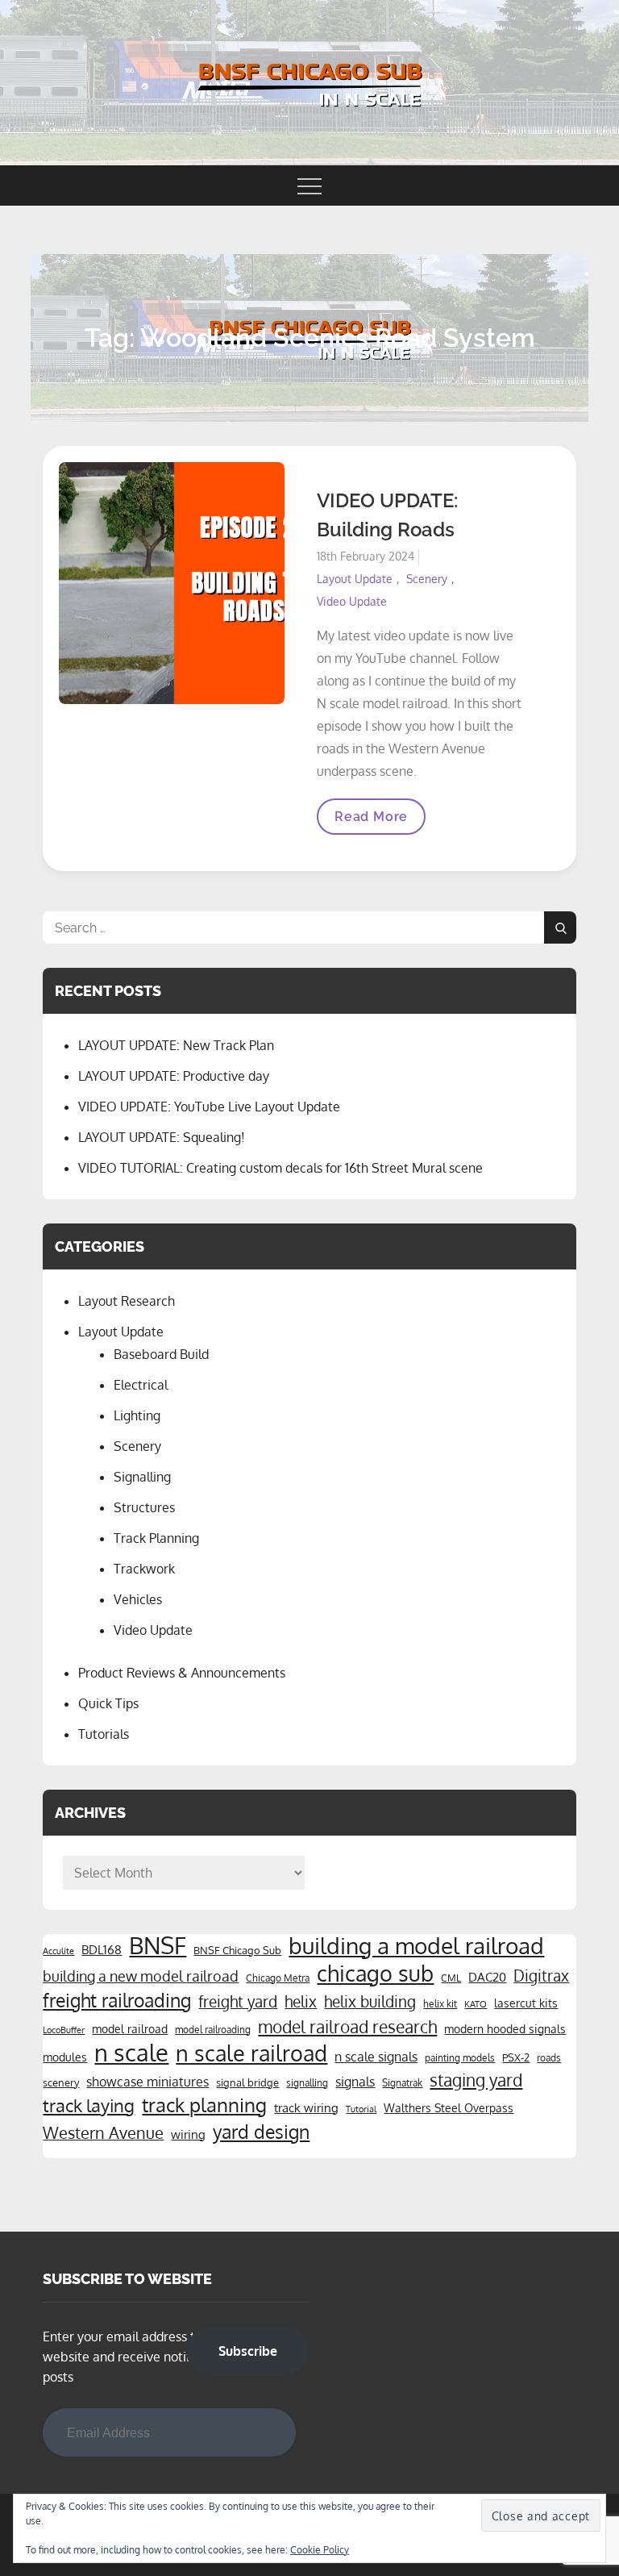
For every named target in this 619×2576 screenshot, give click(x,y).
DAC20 (487, 1977)
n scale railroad (251, 2053)
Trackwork (144, 1569)
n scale (131, 2053)
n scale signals (376, 2057)
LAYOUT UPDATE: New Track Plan (176, 1045)
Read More (371, 821)
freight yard (238, 2001)
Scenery (427, 579)
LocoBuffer (64, 2030)
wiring (188, 2134)
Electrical (141, 1385)
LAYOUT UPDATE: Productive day (174, 1076)
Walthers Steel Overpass (449, 2107)
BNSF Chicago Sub (237, 1950)
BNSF (158, 1945)
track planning (204, 2105)
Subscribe (248, 2351)
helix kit (440, 2003)
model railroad (130, 2028)
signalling (307, 2082)
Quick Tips (108, 1703)
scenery (61, 2082)
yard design (261, 2132)
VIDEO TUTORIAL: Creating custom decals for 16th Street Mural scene (280, 1168)
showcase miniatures (147, 2082)
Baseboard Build (161, 1354)
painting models (460, 2057)
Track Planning (156, 1538)
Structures (144, 1507)
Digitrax (541, 1976)
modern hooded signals (505, 2028)
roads (549, 2057)
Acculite (58, 1951)
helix (301, 2001)
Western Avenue (103, 2133)
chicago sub (375, 1974)
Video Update (352, 601)
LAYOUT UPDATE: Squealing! (162, 1137)
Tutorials (104, 1734)
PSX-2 (516, 2057)
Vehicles (138, 1599)
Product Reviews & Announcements (182, 1673)
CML (451, 1978)
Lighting (137, 1415)
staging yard (476, 2080)
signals (355, 2082)
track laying (89, 2105)
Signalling (142, 1477)
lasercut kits (526, 2003)
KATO (476, 2004)
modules (65, 2057)
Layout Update (355, 579)
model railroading (213, 2029)
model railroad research (347, 2027)
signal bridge (247, 2082)
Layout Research (127, 1301)
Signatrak (402, 2082)
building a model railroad (416, 1945)
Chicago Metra (278, 1978)
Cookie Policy (320, 2550)
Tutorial (361, 2109)
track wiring (306, 2107)
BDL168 (102, 1949)
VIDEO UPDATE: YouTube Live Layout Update (209, 1107)
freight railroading (117, 2000)
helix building (370, 2001)
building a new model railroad (141, 1976)
